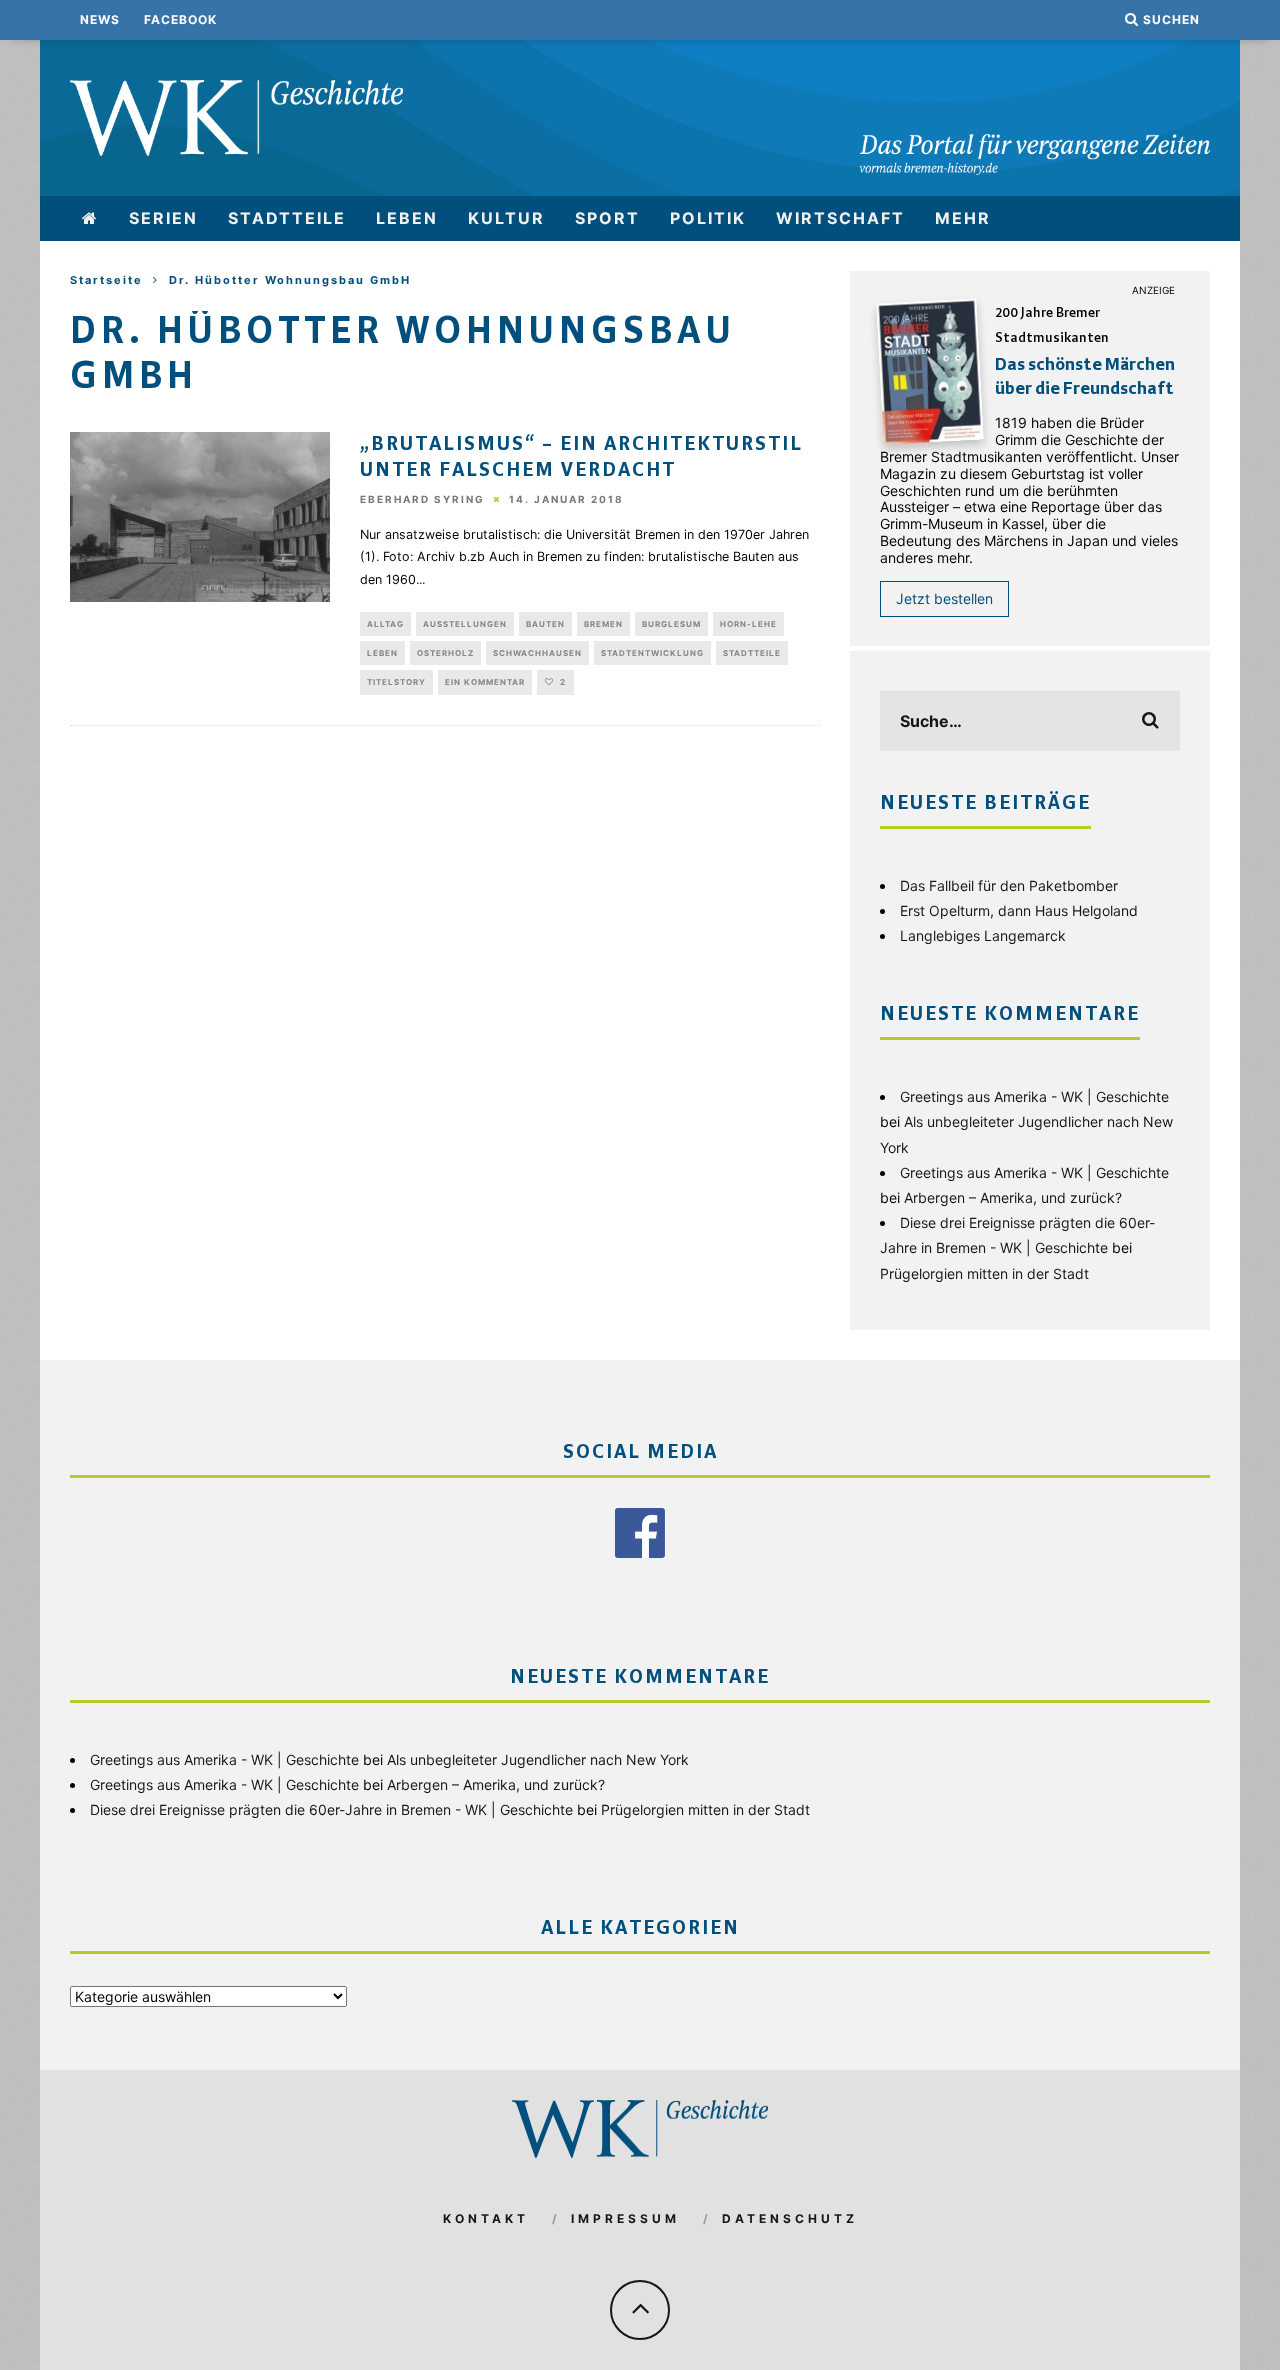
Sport (607, 218)
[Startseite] (90, 218)
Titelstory (396, 682)
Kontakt (486, 2218)
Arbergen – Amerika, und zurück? (1013, 1197)
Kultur (506, 218)
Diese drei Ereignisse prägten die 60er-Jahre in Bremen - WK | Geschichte (331, 1809)
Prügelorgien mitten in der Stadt (984, 1273)
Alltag (385, 624)
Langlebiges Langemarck (983, 935)
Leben (407, 218)
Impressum (625, 2218)
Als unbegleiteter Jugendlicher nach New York (538, 1759)
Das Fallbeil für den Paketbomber (1009, 885)
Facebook (180, 19)
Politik (708, 218)
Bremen (603, 624)
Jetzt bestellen (944, 598)
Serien (163, 218)
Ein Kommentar (485, 682)
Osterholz (445, 653)
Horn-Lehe (748, 624)
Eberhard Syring (422, 500)
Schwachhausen (537, 653)
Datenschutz (790, 2218)
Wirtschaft (840, 218)
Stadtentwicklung (652, 653)
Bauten (545, 624)
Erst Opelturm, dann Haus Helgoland (1019, 910)
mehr (963, 218)
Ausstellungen (465, 624)
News (100, 19)
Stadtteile (287, 218)
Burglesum (671, 624)
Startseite (106, 280)
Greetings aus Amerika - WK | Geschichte (1034, 1096)
